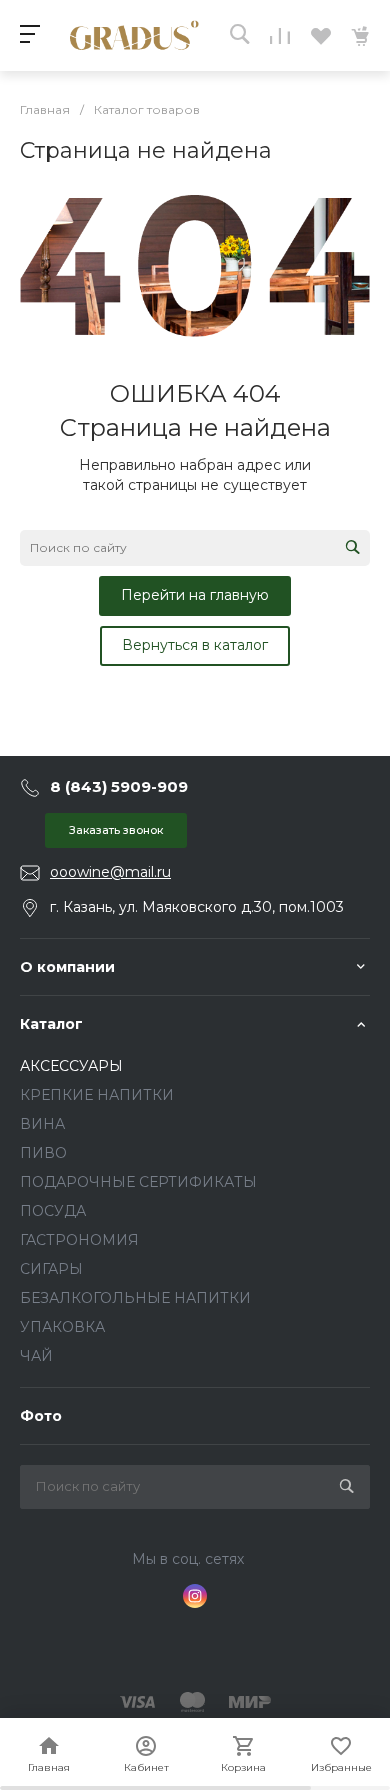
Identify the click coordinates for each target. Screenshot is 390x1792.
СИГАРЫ (51, 1269)
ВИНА (42, 1124)
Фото (41, 1416)
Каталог (51, 1024)
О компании (67, 967)
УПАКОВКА (62, 1327)
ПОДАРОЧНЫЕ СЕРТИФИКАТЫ (138, 1182)
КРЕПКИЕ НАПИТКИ (97, 1095)
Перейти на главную (195, 595)
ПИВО (43, 1153)
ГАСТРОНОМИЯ (79, 1240)
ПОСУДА (53, 1211)
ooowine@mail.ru (110, 872)
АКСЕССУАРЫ (71, 1066)
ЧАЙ (36, 1356)
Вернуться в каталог (195, 645)
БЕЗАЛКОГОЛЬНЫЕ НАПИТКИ (135, 1298)
